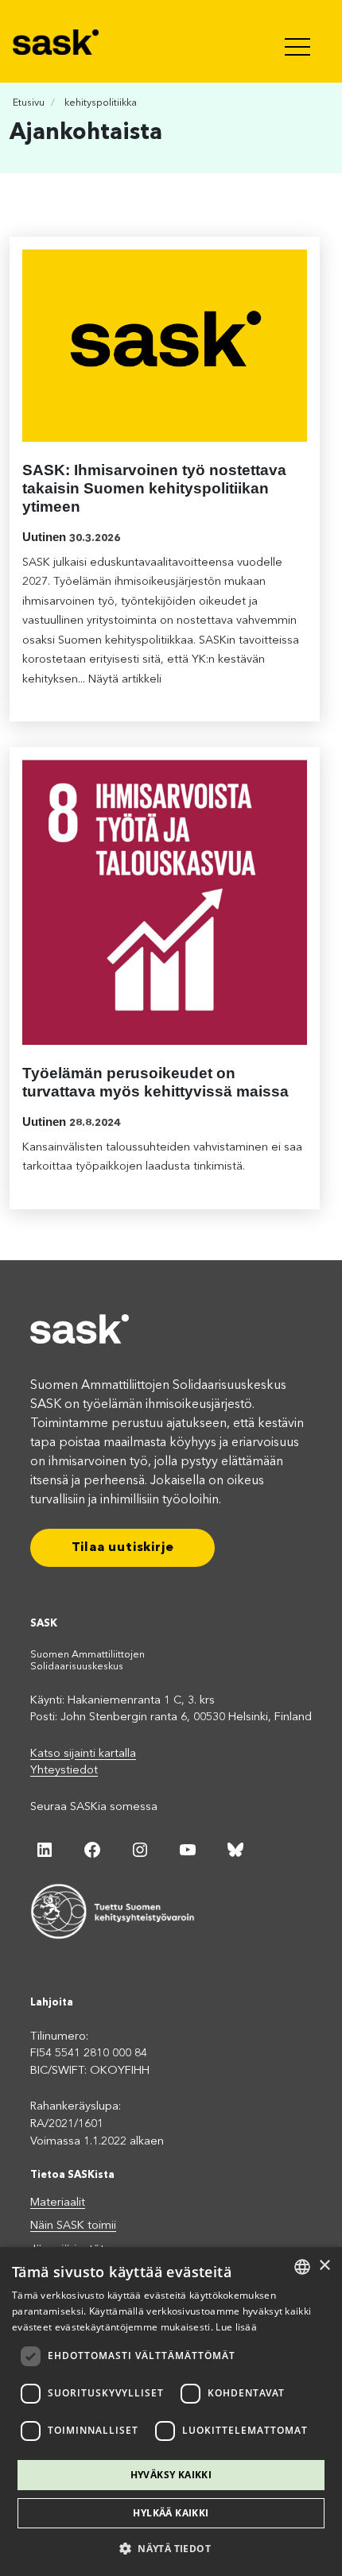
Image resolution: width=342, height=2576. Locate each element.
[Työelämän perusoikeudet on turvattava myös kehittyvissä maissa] (165, 902)
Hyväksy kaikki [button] (171, 2475)
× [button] (324, 2266)
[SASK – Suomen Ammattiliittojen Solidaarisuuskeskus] (57, 41)
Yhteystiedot (64, 1771)
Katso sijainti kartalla (83, 1754)
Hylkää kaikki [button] (171, 2513)
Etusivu (29, 103)
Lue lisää (236, 2327)
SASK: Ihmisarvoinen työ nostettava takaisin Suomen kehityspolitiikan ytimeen (154, 488)
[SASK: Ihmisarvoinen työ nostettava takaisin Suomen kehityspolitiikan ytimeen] (165, 346)
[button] (171, 2548)
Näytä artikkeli (125, 680)
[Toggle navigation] (299, 41)
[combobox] (302, 2267)
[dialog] (171, 2412)
